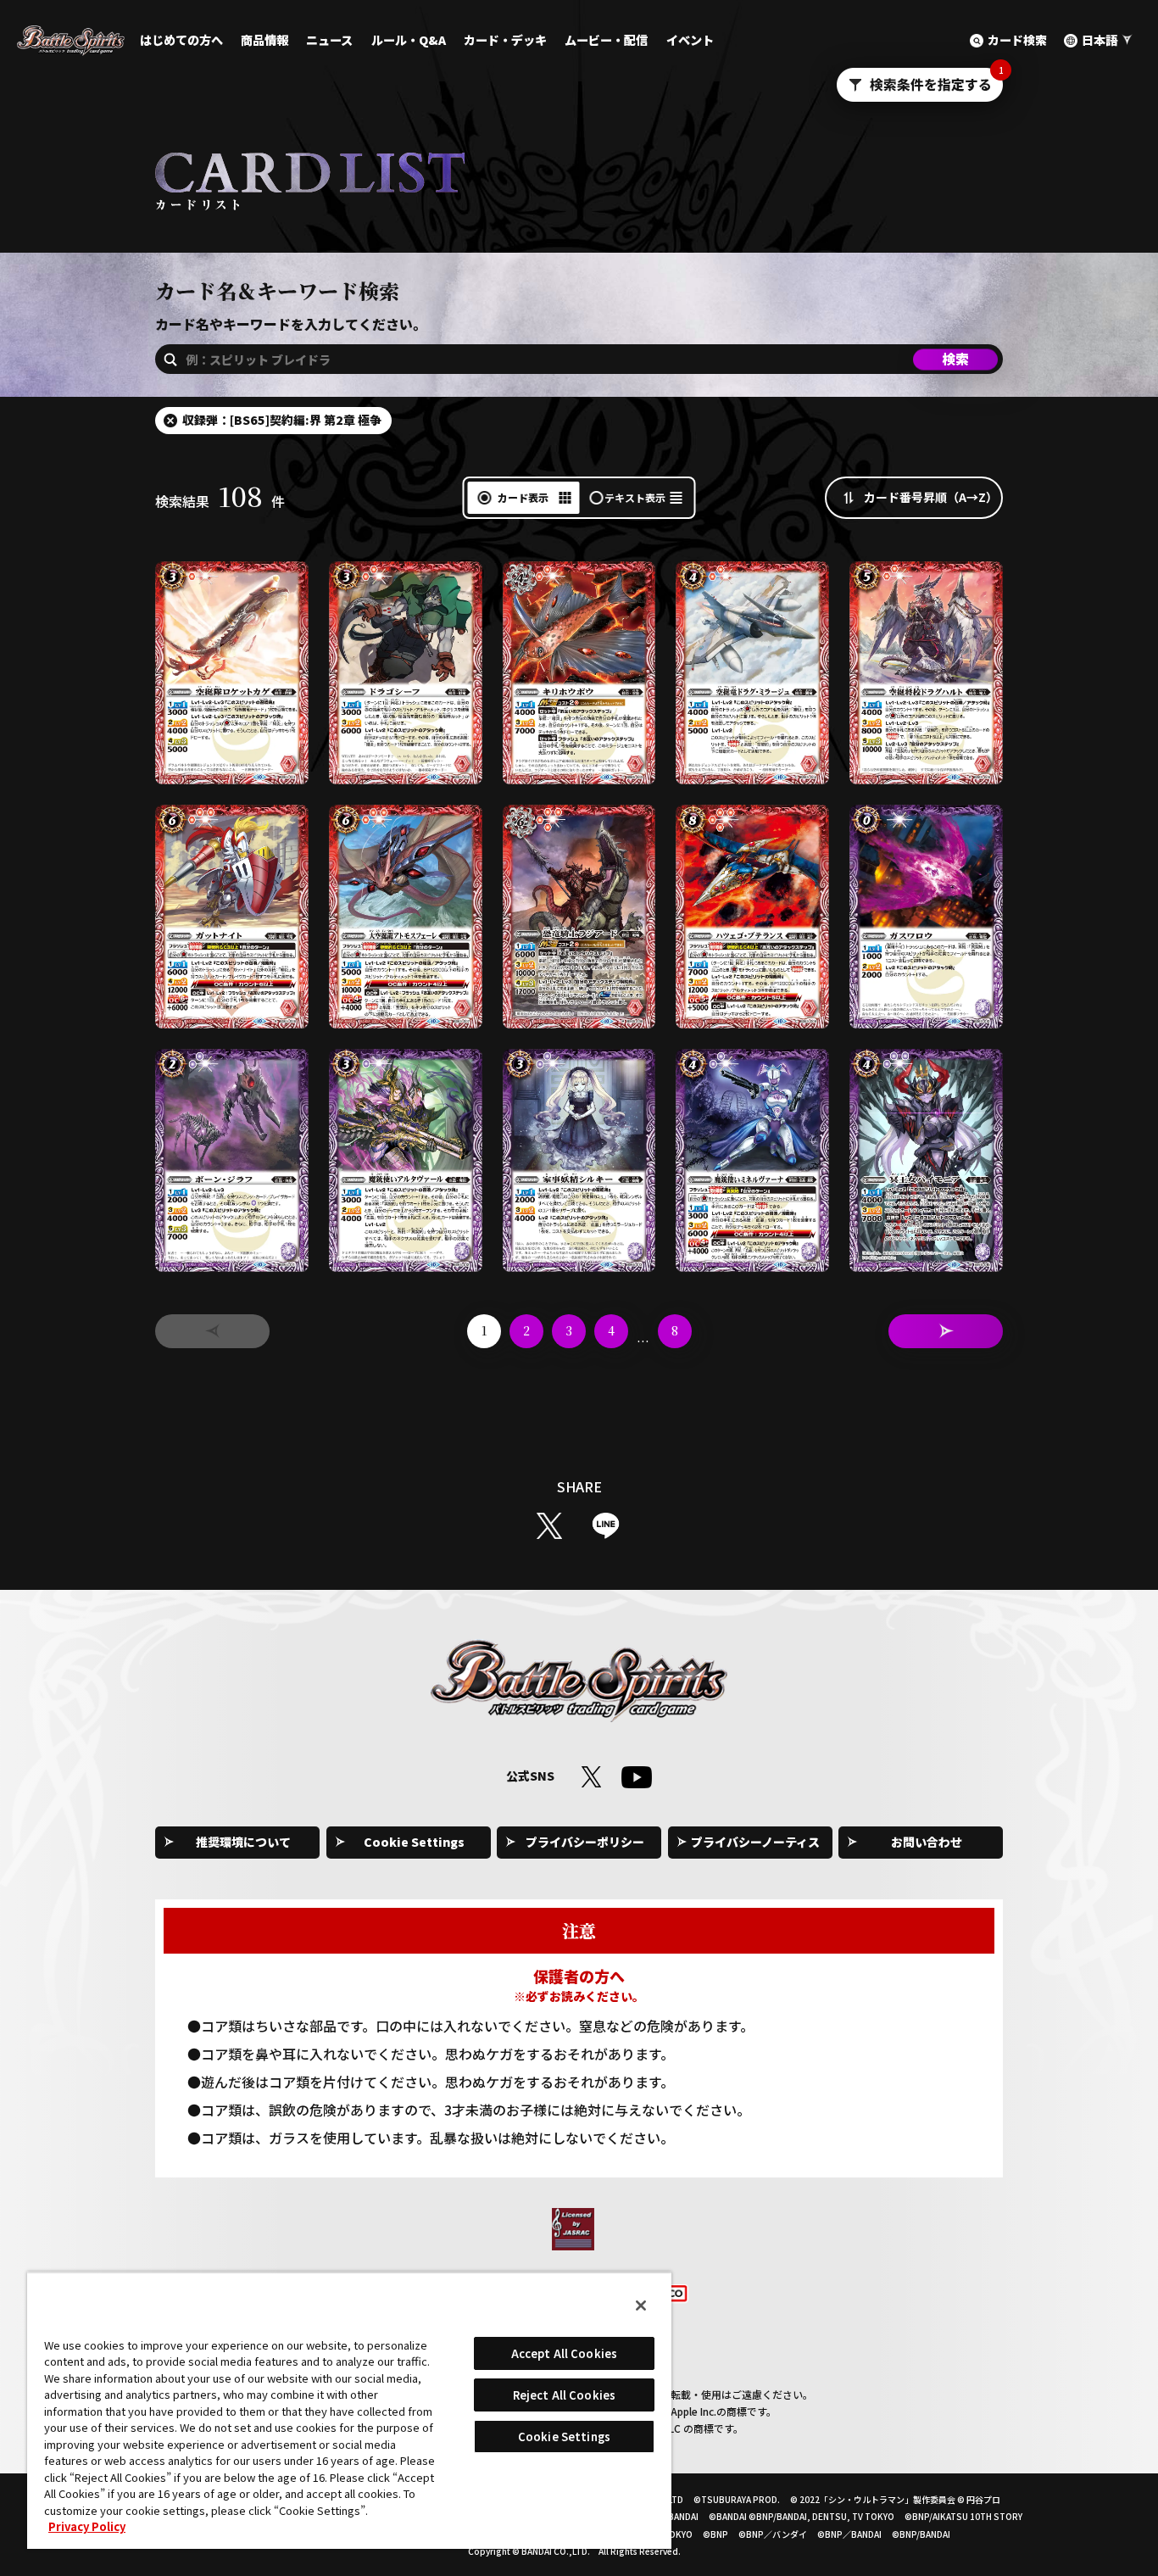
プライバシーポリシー (585, 1842)
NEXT (946, 1331)
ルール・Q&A (409, 40)
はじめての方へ (181, 40)
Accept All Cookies (564, 2353)
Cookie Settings (414, 1842)
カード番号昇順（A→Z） (931, 497)
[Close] (641, 2306)
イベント (690, 40)
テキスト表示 (635, 497)
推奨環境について (243, 1842)
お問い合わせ (927, 1842)
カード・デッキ (505, 40)
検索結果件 (220, 501)
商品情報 (264, 40)
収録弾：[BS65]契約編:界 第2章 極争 (282, 420)
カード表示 (523, 497)
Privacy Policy (87, 2526)
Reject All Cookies (564, 2395)
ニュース (329, 40)
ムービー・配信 (606, 40)
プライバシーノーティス (755, 1842)
